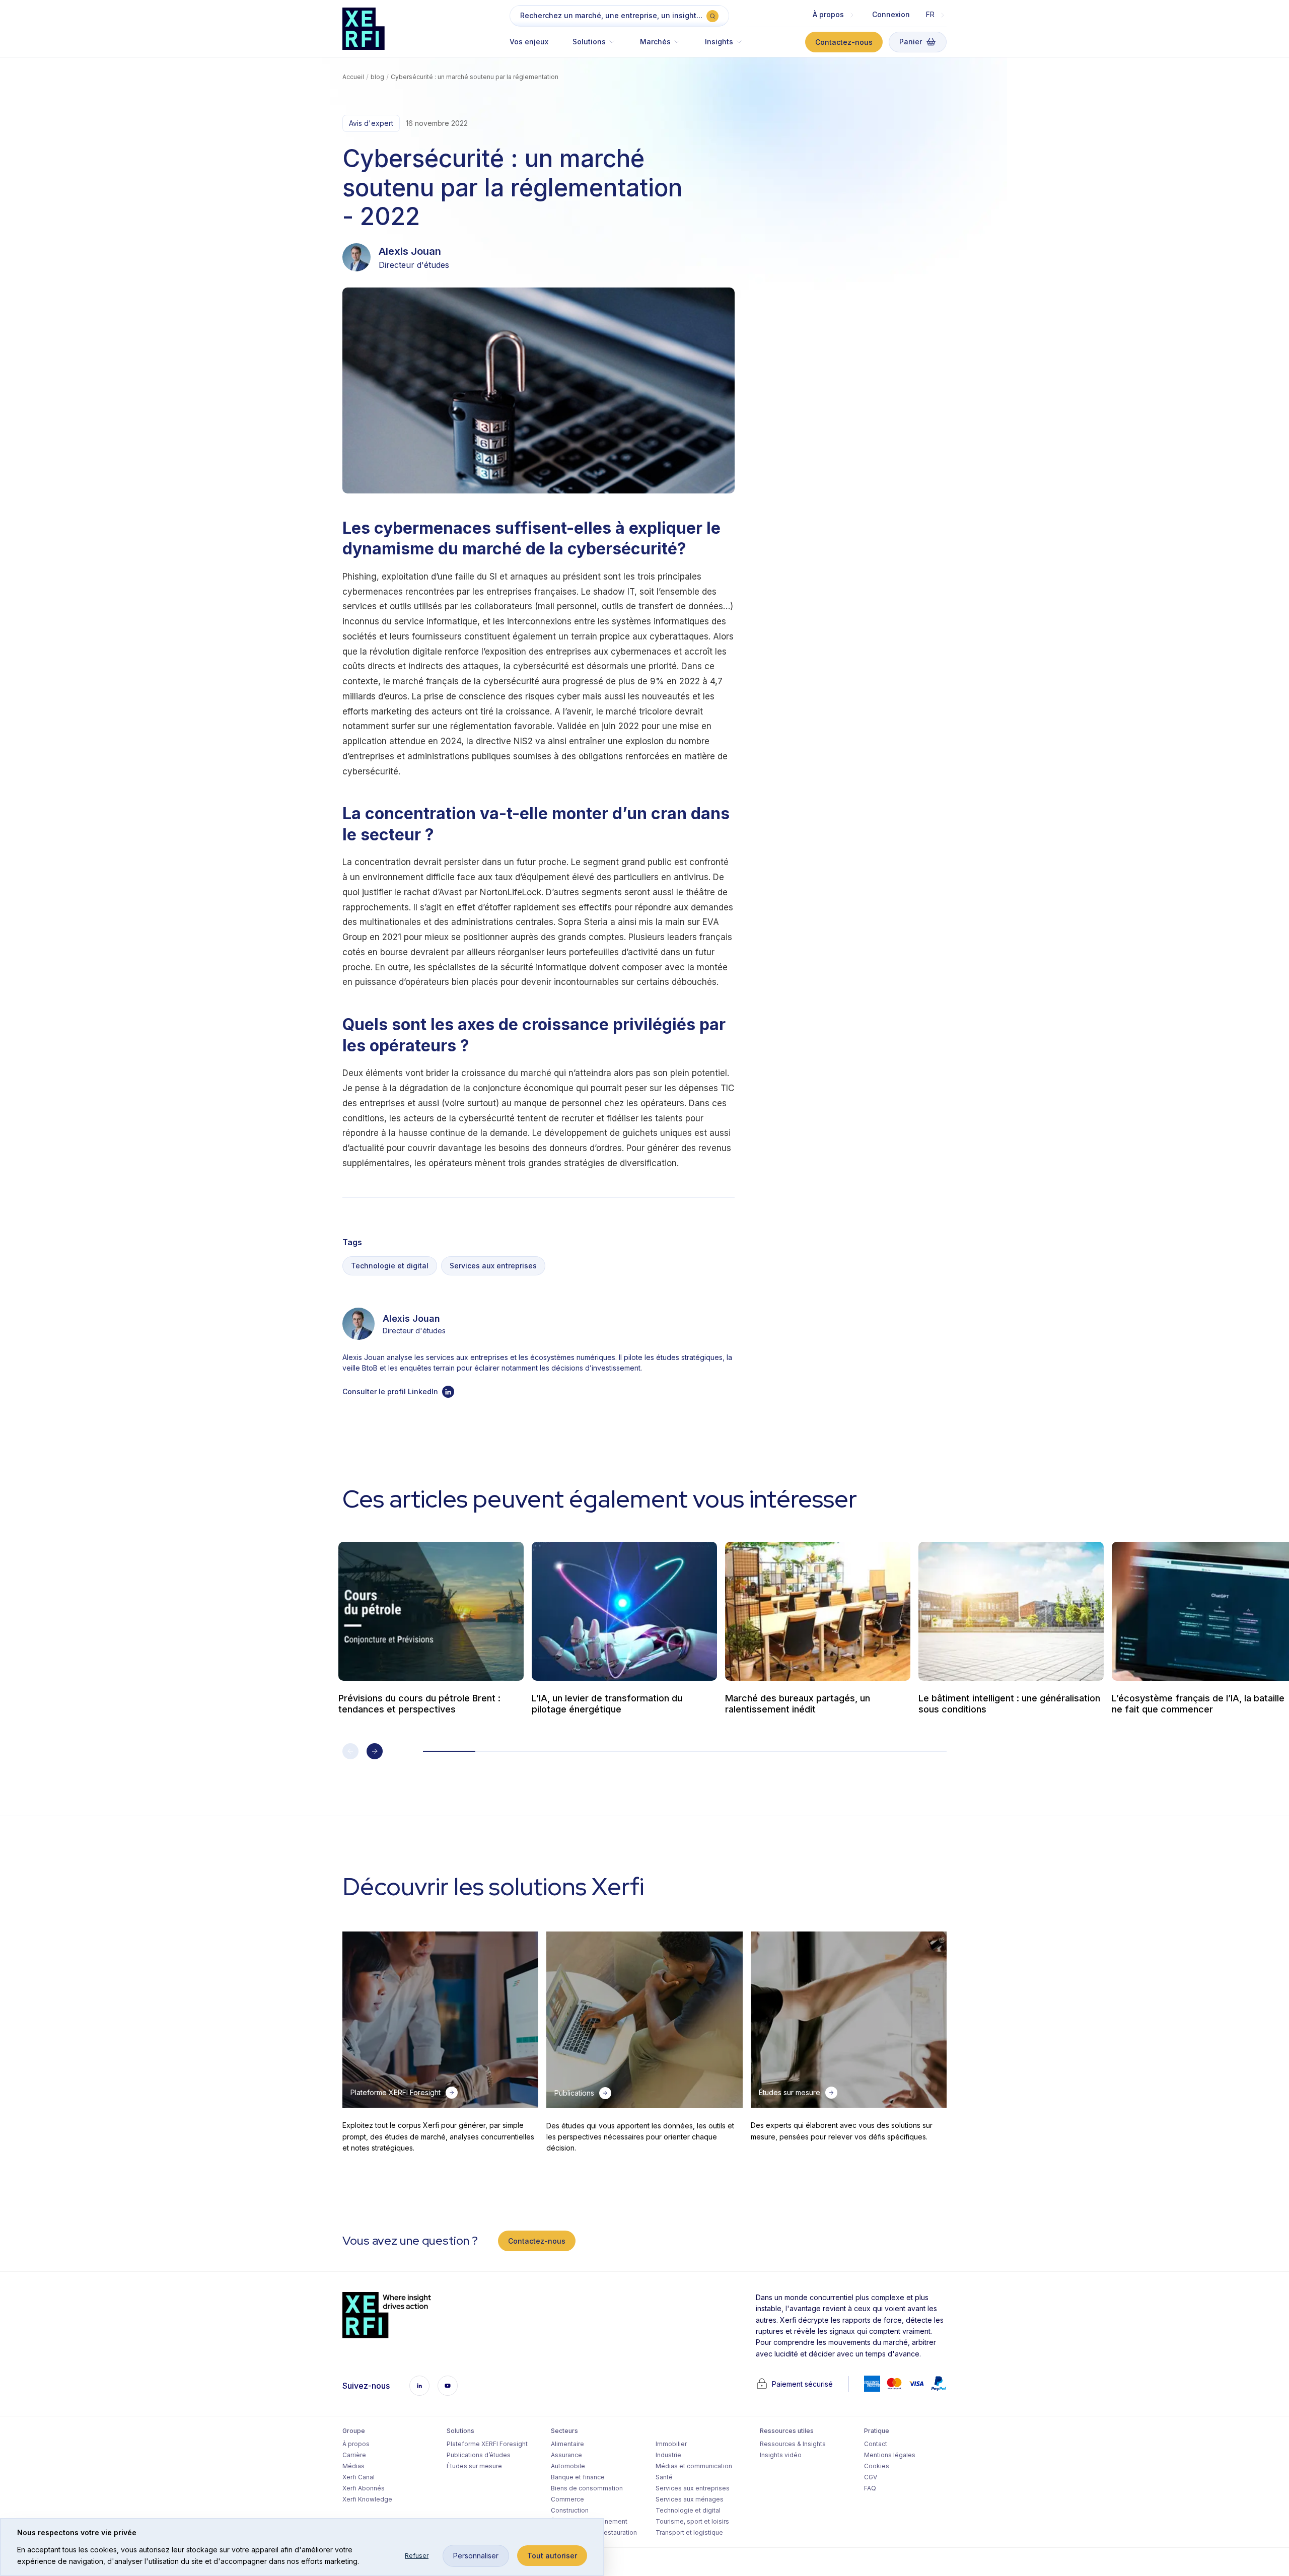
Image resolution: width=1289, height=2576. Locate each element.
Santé (664, 2477)
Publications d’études (479, 2455)
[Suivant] (375, 1751)
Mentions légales (890, 2455)
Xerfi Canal (359, 2477)
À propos (356, 2444)
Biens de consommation (587, 2488)
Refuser (417, 2556)
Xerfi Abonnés (364, 2488)
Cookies (877, 2466)
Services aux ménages (690, 2499)
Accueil (353, 77)
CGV (871, 2477)
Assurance (566, 2455)
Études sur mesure (474, 2466)
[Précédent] (350, 1751)
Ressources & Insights (793, 2444)
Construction (570, 2510)
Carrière (354, 2455)
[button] (594, 47)
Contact (876, 2444)
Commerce (567, 2499)
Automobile (568, 2466)
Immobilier (671, 2444)
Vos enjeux (529, 42)
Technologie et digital (390, 1266)
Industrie (668, 2455)
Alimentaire (567, 2444)
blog (377, 77)
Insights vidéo (781, 2455)
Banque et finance (578, 2477)
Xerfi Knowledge (367, 2499)
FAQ (870, 2488)
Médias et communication (694, 2466)
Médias (353, 2466)
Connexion (891, 14)
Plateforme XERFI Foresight (487, 2444)
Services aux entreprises (493, 1266)
